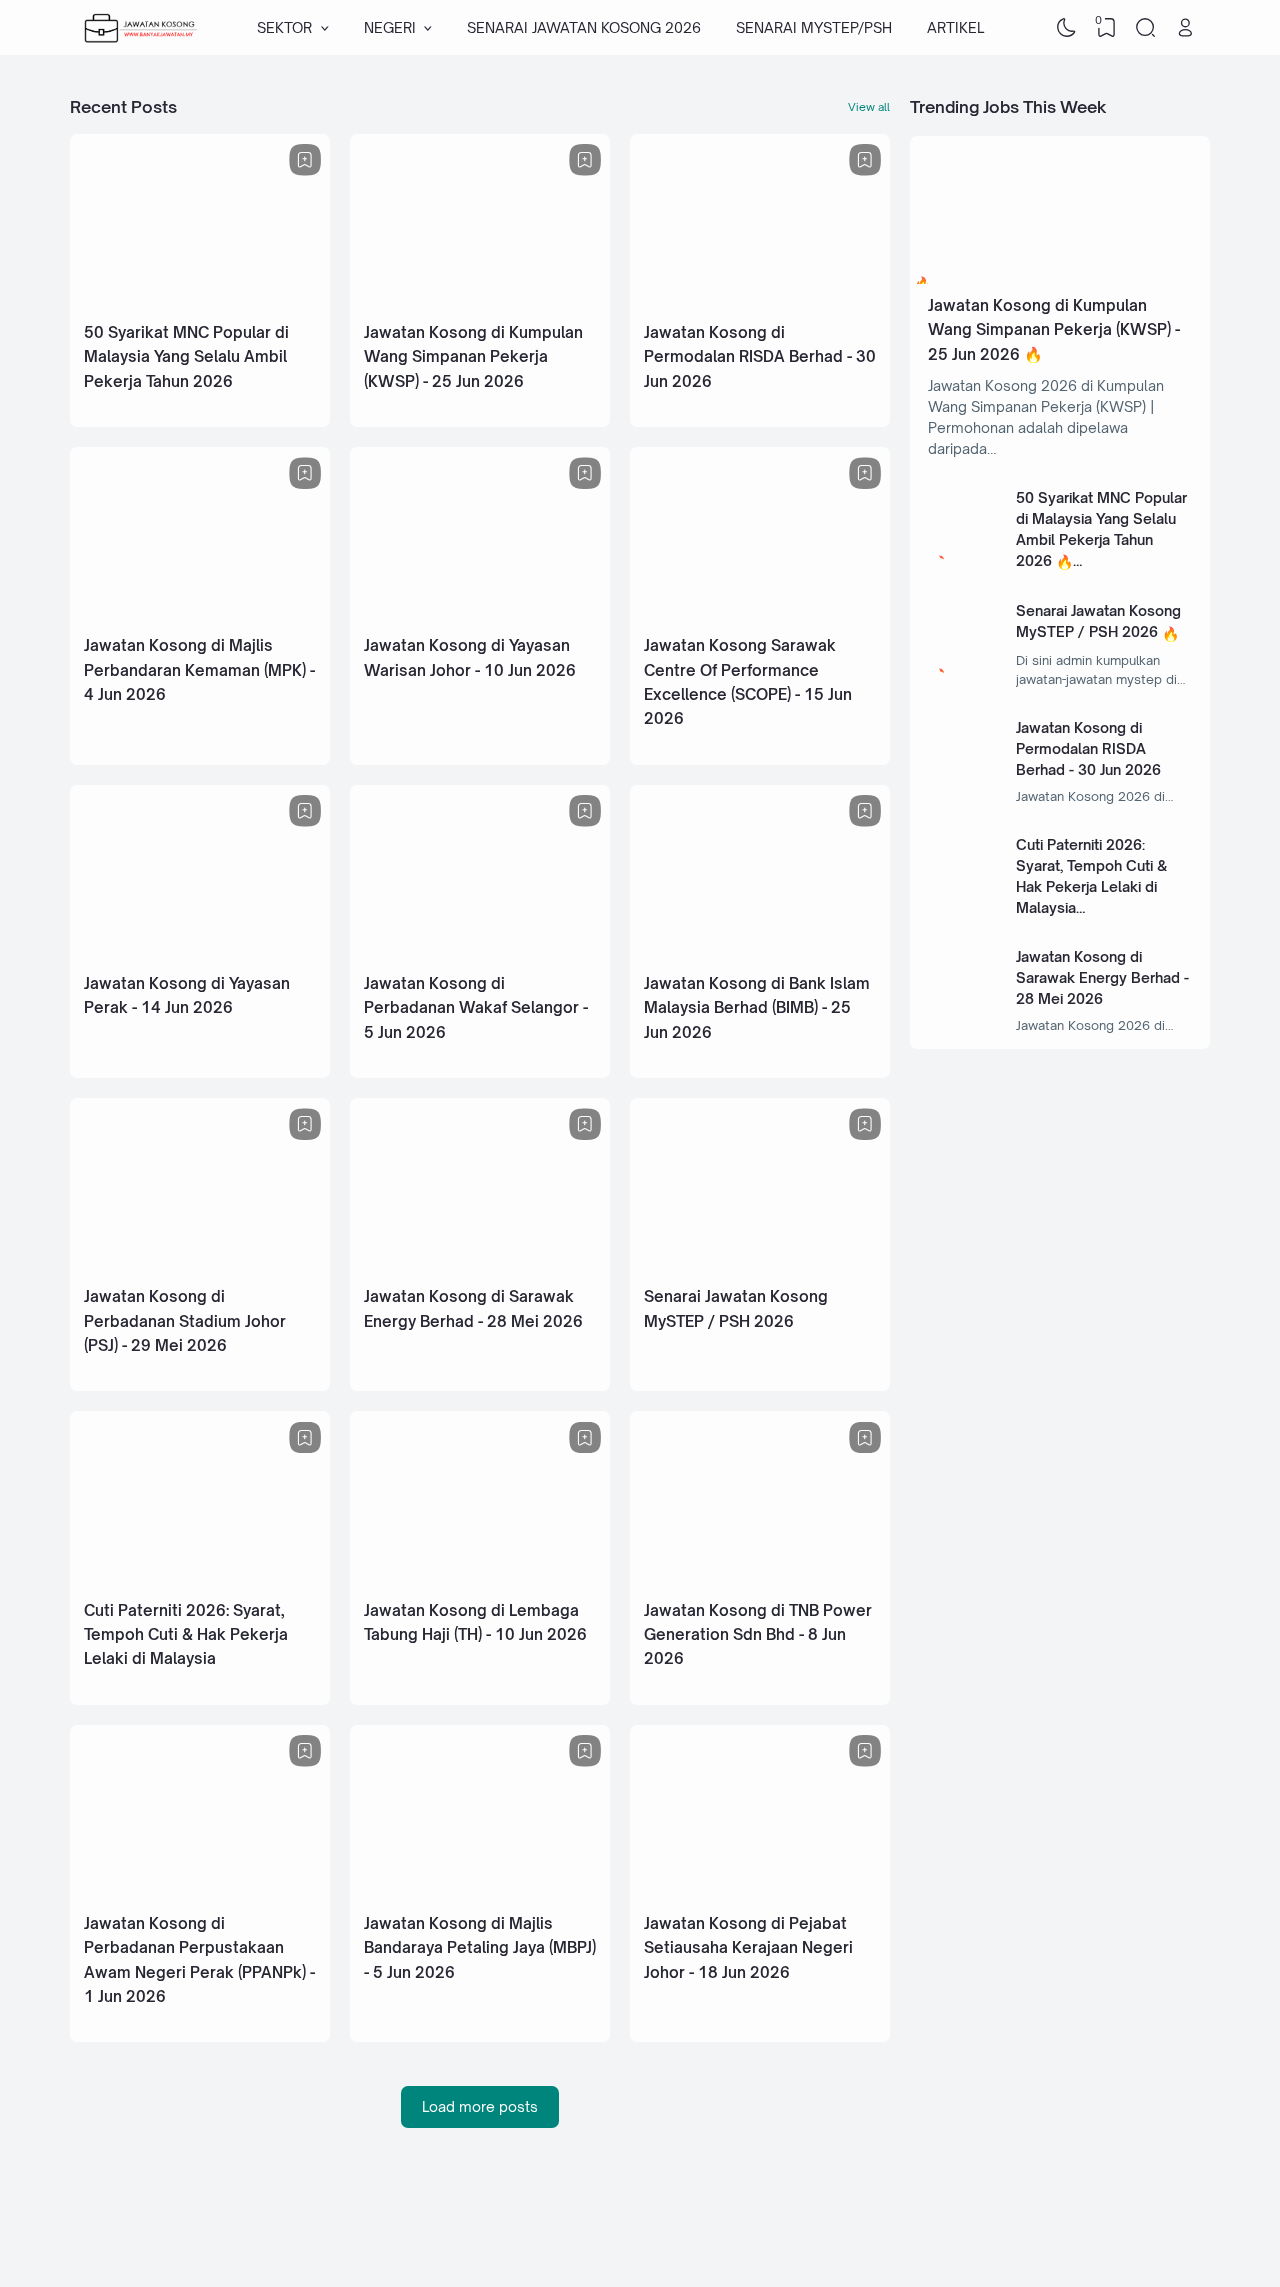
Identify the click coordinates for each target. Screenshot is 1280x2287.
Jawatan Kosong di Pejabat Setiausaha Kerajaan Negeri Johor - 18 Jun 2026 (748, 1948)
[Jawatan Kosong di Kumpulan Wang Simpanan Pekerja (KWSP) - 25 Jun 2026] (480, 301)
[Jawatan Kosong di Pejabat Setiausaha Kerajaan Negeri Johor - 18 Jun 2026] (760, 1892)
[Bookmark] (305, 160)
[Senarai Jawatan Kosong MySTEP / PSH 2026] (760, 1265)
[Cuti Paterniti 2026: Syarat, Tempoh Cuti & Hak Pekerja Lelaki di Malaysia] (200, 1579)
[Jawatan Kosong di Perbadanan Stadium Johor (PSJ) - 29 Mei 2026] (200, 1265)
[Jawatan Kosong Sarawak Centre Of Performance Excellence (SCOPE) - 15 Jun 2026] (760, 614)
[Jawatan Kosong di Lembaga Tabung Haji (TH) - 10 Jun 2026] (480, 1579)
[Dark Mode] (1067, 28)
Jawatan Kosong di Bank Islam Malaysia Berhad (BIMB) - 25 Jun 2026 (757, 1008)
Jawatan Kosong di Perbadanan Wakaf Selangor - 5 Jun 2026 (476, 1008)
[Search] (1146, 28)
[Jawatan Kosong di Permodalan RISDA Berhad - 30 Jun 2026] (760, 301)
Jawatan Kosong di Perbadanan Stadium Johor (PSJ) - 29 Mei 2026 (185, 1321)
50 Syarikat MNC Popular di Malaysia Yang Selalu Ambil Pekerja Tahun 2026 (186, 357)
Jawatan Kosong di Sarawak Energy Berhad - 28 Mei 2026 (1102, 977)
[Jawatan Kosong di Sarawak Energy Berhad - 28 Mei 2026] (480, 1265)
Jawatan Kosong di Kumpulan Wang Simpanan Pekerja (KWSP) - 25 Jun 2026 (473, 357)
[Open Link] (1185, 28)
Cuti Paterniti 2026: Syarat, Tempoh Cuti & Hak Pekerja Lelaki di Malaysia (186, 1635)
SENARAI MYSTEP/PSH (814, 27)
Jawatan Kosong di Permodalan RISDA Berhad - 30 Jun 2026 (760, 357)
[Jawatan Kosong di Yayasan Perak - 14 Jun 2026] (200, 952)
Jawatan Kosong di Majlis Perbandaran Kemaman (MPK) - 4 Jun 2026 (199, 670)
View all (869, 107)
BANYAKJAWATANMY (1046, 2230)
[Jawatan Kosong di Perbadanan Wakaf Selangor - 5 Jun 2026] (480, 952)
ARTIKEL (955, 27)
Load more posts (480, 2106)
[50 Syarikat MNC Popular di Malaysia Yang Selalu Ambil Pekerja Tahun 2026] (200, 301)
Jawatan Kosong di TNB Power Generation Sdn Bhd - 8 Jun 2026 (758, 1635)
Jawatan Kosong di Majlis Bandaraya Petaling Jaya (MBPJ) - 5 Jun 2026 (480, 1948)
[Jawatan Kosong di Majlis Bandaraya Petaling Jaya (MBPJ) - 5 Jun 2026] (480, 1892)
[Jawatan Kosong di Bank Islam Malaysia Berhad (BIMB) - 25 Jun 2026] (760, 952)
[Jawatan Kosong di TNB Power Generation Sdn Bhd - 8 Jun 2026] (760, 1579)
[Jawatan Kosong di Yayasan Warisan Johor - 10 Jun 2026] (480, 614)
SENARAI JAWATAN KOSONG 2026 (584, 27)
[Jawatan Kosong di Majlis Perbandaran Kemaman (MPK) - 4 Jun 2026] (200, 614)
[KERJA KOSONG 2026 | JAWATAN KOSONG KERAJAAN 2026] (141, 28)
